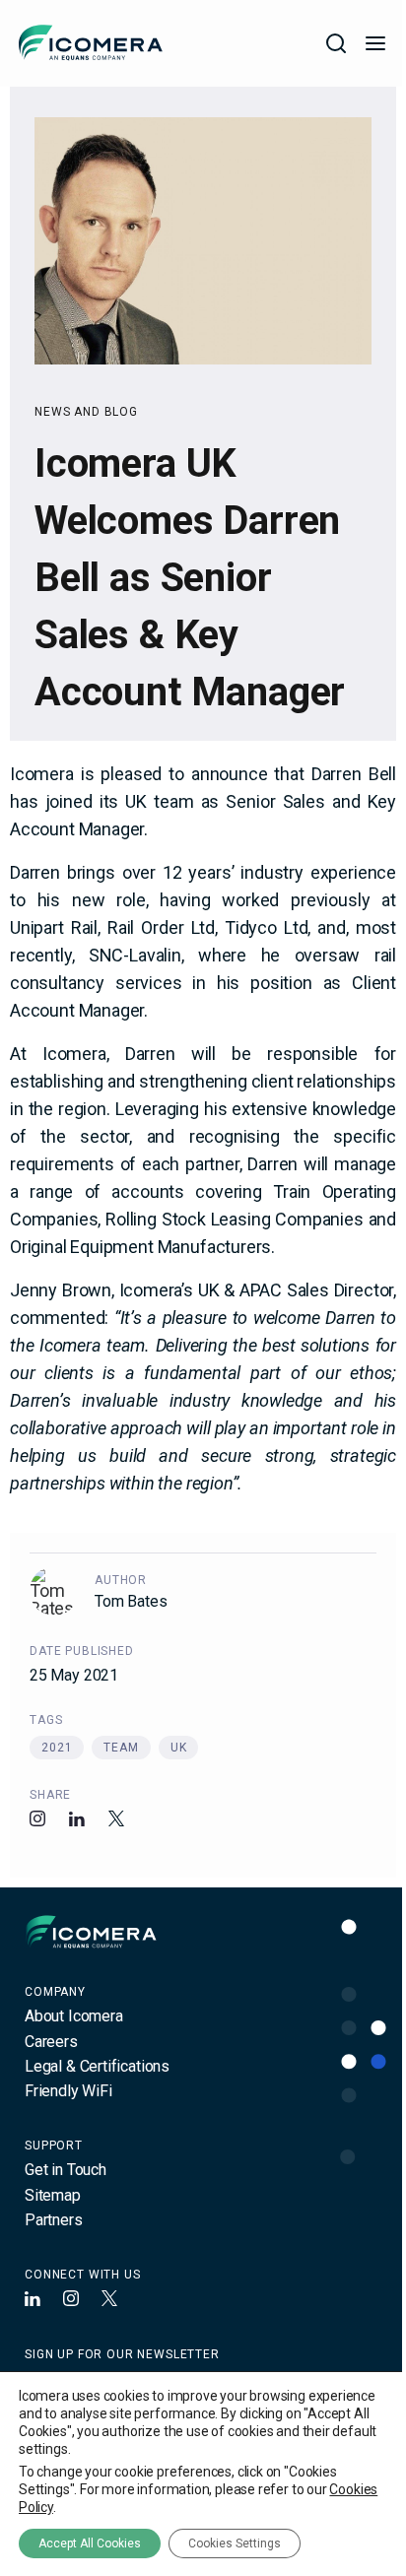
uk (179, 1748)
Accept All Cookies (90, 2543)
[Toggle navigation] (375, 43)
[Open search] (336, 43)
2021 (57, 1748)
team (121, 1748)
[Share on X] (116, 1818)
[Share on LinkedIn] (77, 1818)
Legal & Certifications (97, 2066)
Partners (54, 2220)
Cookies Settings (235, 2543)
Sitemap (53, 2195)
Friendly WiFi (68, 2091)
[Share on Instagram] (37, 1818)
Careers (51, 2042)
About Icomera (74, 2016)
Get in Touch (66, 2170)
